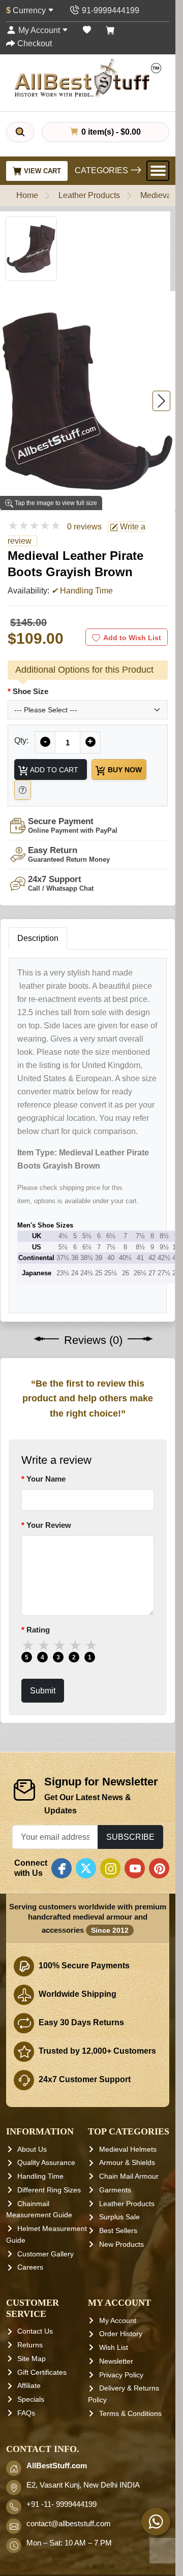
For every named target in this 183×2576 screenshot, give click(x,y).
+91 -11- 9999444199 (62, 2504)
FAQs (26, 2413)
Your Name (46, 1478)
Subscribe (130, 1837)
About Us (32, 2149)
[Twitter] (86, 1868)
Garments (115, 2190)
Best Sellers (118, 2231)
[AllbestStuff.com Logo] (88, 78)
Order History (121, 2334)
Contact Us (35, 2331)
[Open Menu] (158, 171)
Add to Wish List (132, 638)
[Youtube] (135, 1868)
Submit (43, 1690)
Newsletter (116, 2361)
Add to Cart (53, 770)
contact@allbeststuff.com (69, 2524)
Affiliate (29, 2385)
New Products (121, 2244)
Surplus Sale (119, 2217)
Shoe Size (30, 691)
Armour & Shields (127, 2162)
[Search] (20, 132)
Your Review (49, 1525)
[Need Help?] (23, 790)
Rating (38, 1629)
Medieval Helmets (128, 2149)
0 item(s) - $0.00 (110, 132)
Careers (30, 2267)
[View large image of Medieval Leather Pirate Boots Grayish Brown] (31, 249)
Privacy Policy (121, 2375)
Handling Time (40, 2176)
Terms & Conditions (130, 2413)
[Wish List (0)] (87, 30)
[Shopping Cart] (110, 30)
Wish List (114, 2347)
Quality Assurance (46, 2162)
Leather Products (89, 195)
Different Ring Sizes (49, 2190)
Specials (31, 2399)
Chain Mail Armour (129, 2176)
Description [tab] (38, 938)
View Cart (41, 171)
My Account (118, 2320)
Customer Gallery (45, 2254)
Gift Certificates (42, 2372)
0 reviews (84, 527)
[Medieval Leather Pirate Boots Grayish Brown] (88, 401)
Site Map (32, 2359)
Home (27, 195)
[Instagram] (110, 1868)
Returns (30, 2345)
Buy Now (124, 770)
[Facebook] (62, 1868)
